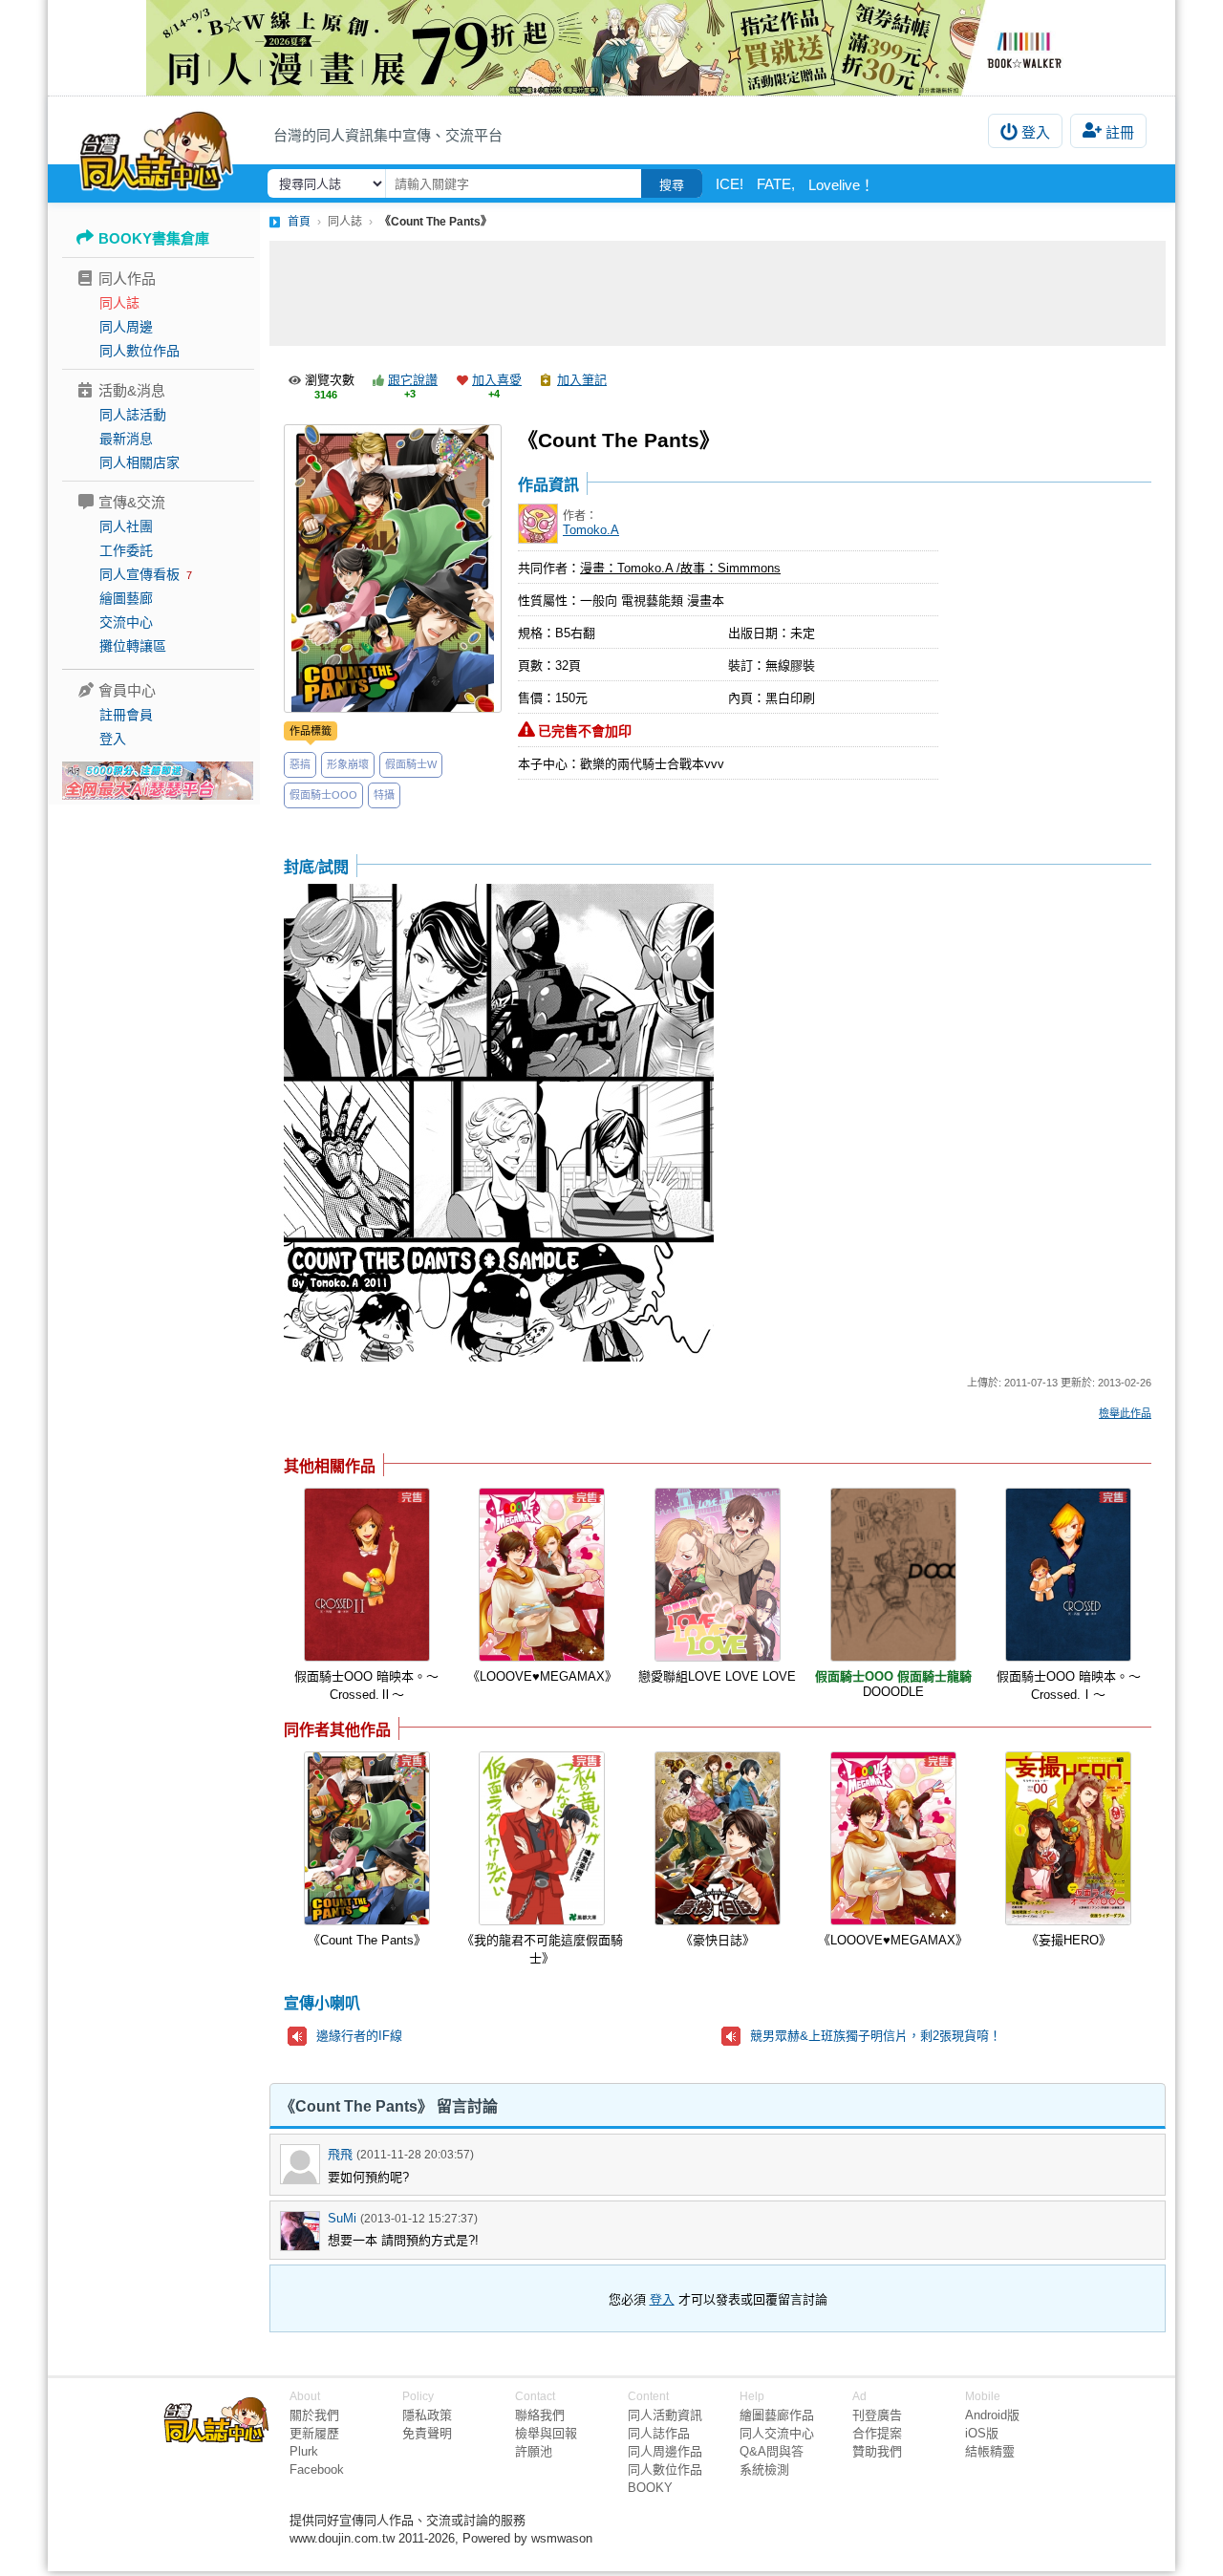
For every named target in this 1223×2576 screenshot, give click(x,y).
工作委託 (126, 550)
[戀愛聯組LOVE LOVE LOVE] (718, 1575)
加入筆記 (582, 380)
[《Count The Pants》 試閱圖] (499, 1124)
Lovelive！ (841, 185)
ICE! (730, 184)
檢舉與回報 (546, 2433)
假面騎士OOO (323, 795)
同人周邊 (126, 327)
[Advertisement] (718, 293)
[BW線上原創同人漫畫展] (611, 48)
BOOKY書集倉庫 (154, 238)
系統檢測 (764, 2469)
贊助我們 (877, 2451)
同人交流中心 (777, 2433)
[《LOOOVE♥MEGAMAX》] (542, 1575)
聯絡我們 (540, 2415)
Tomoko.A (591, 530)
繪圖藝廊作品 (777, 2415)
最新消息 (126, 439)
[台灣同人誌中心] (156, 148)
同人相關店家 (139, 462)
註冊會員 (126, 715)
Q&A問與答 (772, 2451)
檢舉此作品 (1125, 1413)
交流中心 (126, 622)
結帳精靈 (990, 2451)
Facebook (317, 2469)
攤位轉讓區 (133, 646)
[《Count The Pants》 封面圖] (393, 569)
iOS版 (982, 2433)
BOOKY (650, 2488)
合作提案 (877, 2433)
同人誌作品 (659, 2433)
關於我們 (314, 2415)
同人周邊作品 (665, 2451)
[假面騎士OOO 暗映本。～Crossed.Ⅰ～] (1068, 1575)
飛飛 (340, 2154)
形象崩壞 (348, 764)
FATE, (776, 184)
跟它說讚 (413, 380)
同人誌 (119, 303)
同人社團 (126, 526)
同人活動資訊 (665, 2415)
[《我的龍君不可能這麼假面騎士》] (542, 1838)
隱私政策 (427, 2415)
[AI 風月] (158, 788)
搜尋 (672, 185)
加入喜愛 (497, 380)
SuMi (342, 2218)
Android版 (992, 2415)
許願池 (534, 2451)
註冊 (1120, 132)
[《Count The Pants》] (367, 1838)
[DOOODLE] (893, 1575)
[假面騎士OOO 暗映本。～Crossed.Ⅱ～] (367, 1575)
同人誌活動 (133, 415)
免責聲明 (427, 2433)
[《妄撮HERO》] (1068, 1838)
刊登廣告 (877, 2415)
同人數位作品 (139, 351)
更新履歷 (314, 2433)
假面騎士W (411, 764)
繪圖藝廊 (126, 598)
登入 (1036, 132)
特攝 (384, 795)
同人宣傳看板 (139, 574)
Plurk (304, 2451)
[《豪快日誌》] (718, 1838)
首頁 (299, 222)
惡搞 (300, 764)
